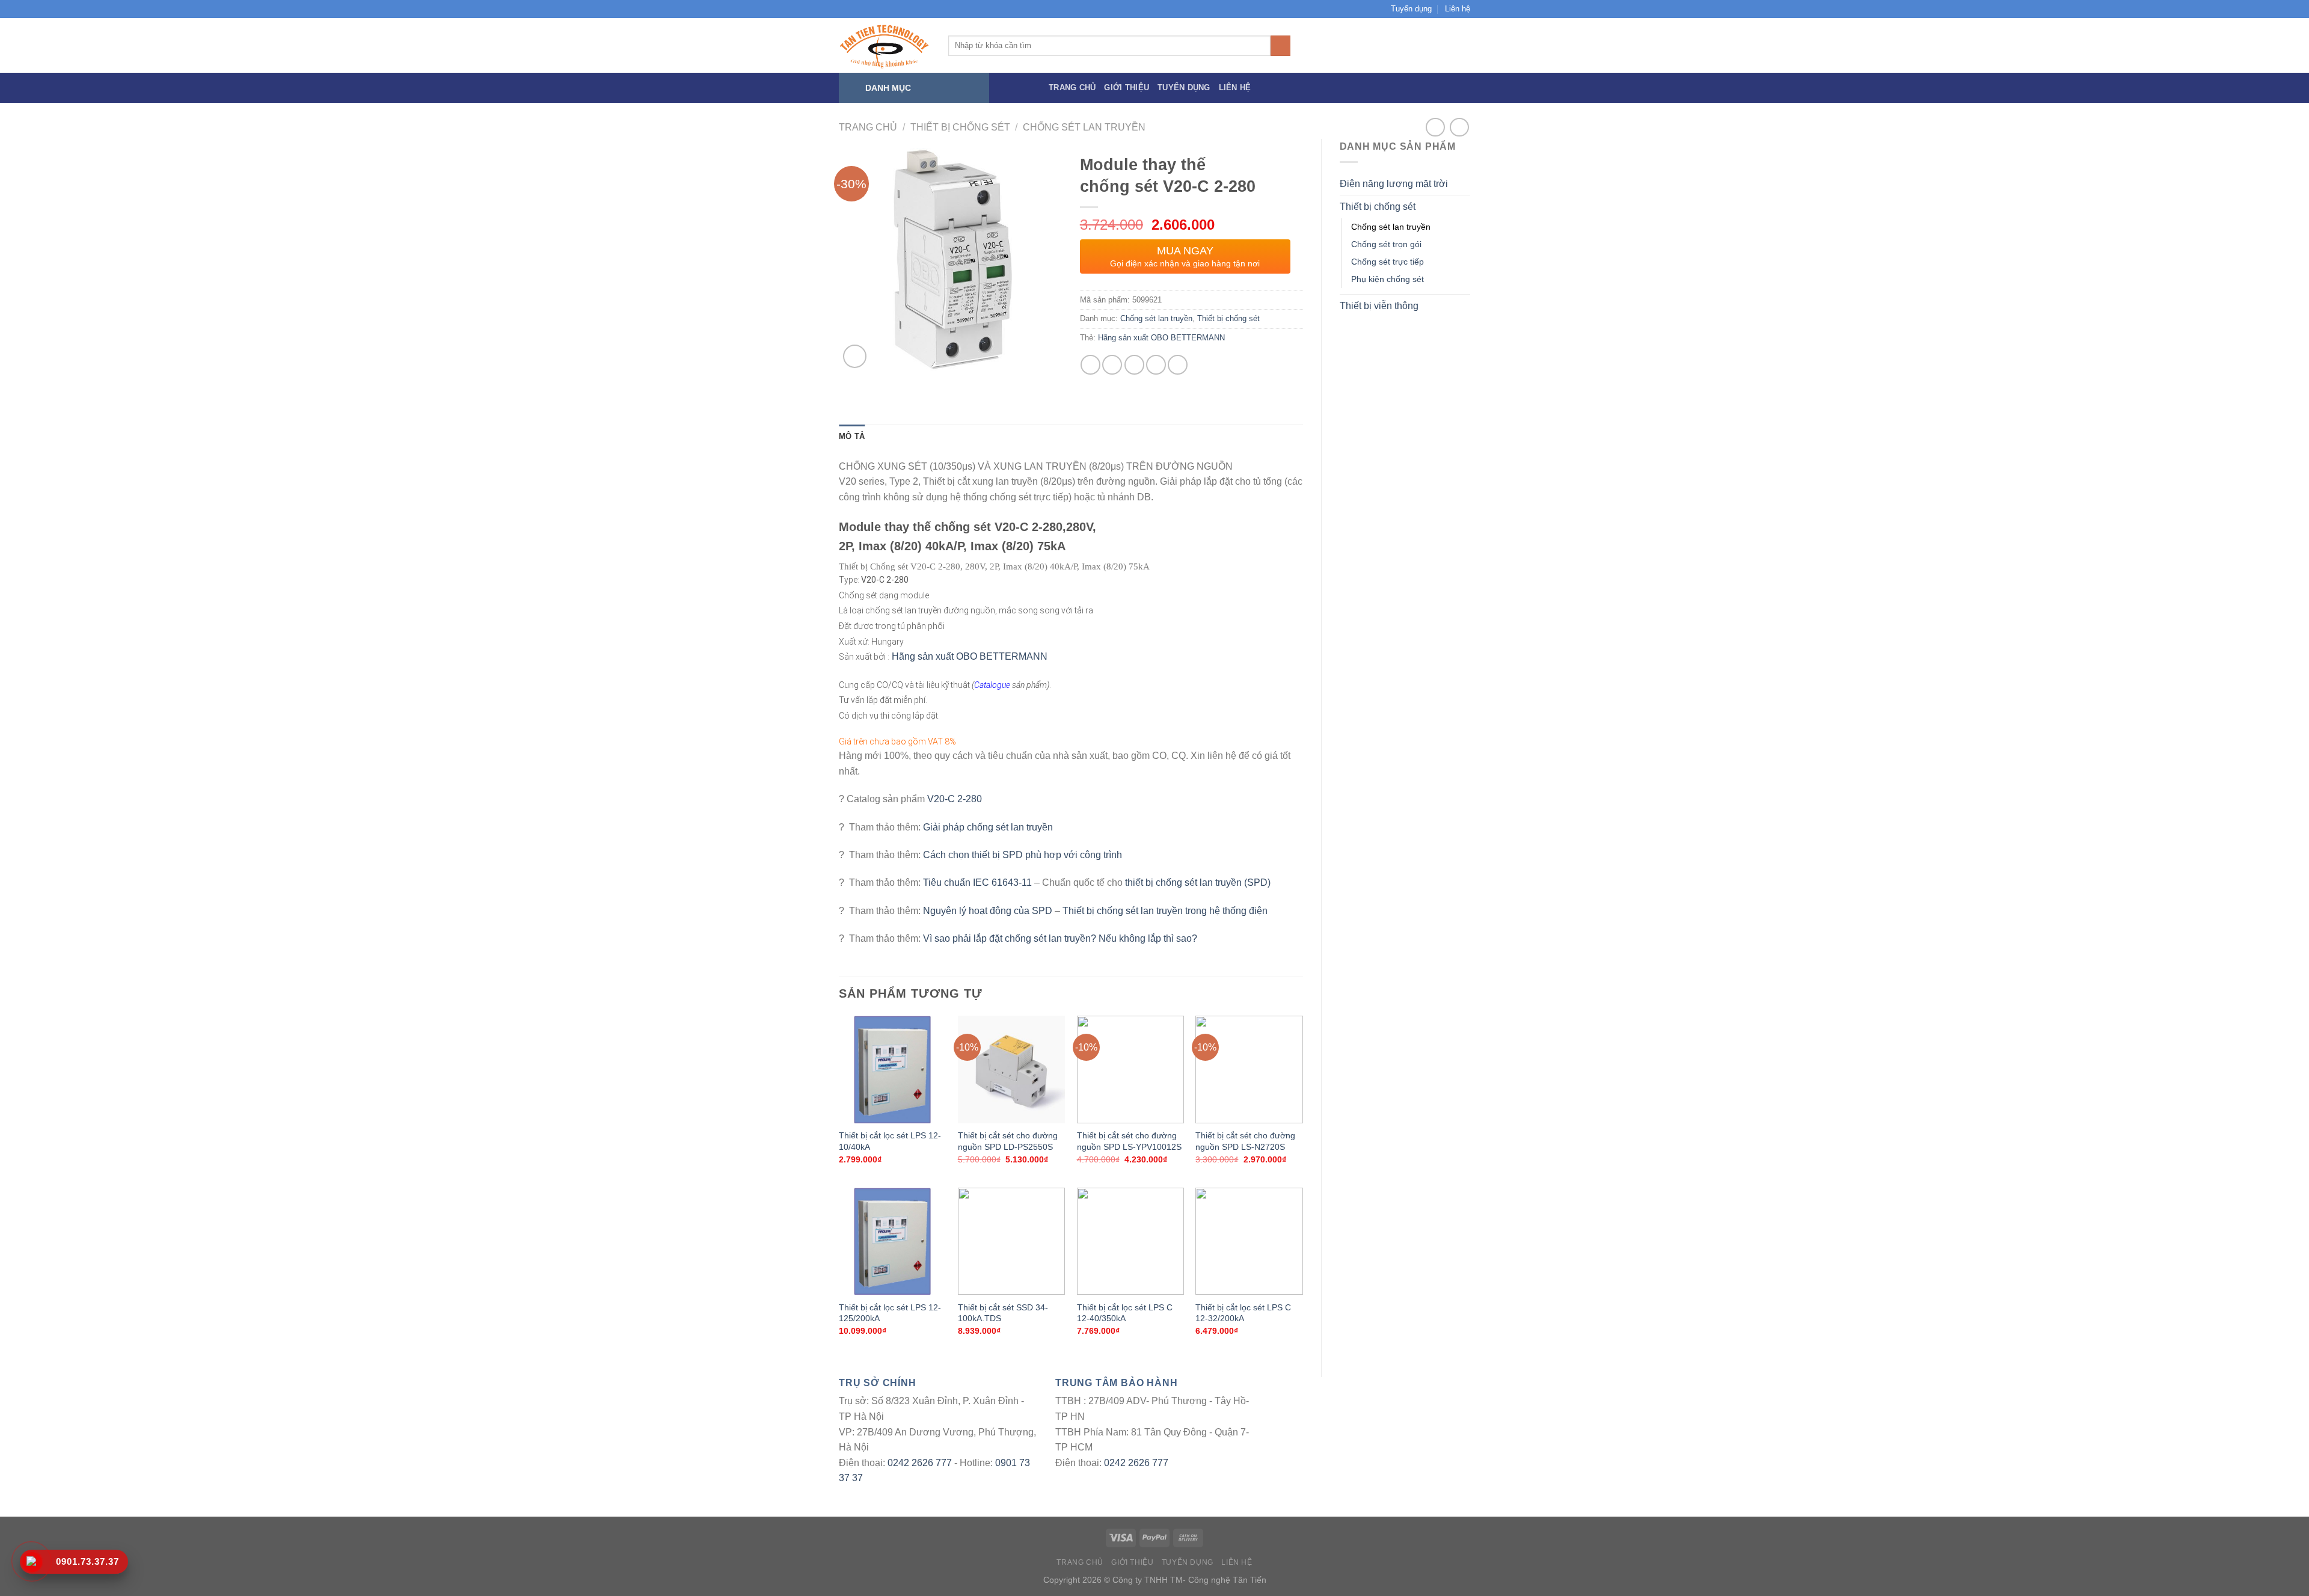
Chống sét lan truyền (1084, 127)
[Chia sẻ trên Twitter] (1112, 365)
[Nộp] (1280, 46)
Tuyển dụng (1411, 9)
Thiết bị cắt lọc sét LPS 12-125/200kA (890, 1313)
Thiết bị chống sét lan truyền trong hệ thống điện (1165, 911)
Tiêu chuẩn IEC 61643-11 (977, 882)
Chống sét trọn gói (1386, 244)
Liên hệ (1458, 9)
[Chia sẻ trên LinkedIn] (1178, 365)
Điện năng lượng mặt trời (1394, 184)
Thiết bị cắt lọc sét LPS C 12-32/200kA (1243, 1313)
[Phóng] (855, 356)
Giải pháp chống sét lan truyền (988, 827)
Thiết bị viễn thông (1379, 306)
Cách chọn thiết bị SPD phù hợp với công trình (1023, 855)
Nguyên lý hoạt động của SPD (988, 911)
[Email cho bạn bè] (1134, 365)
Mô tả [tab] (852, 436)
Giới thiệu (1127, 87)
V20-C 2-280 (955, 799)
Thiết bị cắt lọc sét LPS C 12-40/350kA (1125, 1313)
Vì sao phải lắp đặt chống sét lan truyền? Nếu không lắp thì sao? (1060, 938)
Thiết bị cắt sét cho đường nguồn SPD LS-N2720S (1245, 1141)
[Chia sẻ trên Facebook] (1090, 365)
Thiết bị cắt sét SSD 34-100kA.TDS (1003, 1313)
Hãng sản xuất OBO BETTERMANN (1161, 338)
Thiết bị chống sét (960, 127)
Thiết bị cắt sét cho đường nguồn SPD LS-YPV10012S (1129, 1141)
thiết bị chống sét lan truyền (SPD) (1198, 882)
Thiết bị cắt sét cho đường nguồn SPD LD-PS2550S (1008, 1141)
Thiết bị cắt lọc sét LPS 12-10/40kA (890, 1141)
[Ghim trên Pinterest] (1156, 365)
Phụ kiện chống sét (1388, 279)
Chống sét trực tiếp (1388, 262)
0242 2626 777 (920, 1463)
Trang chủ (1072, 87)
